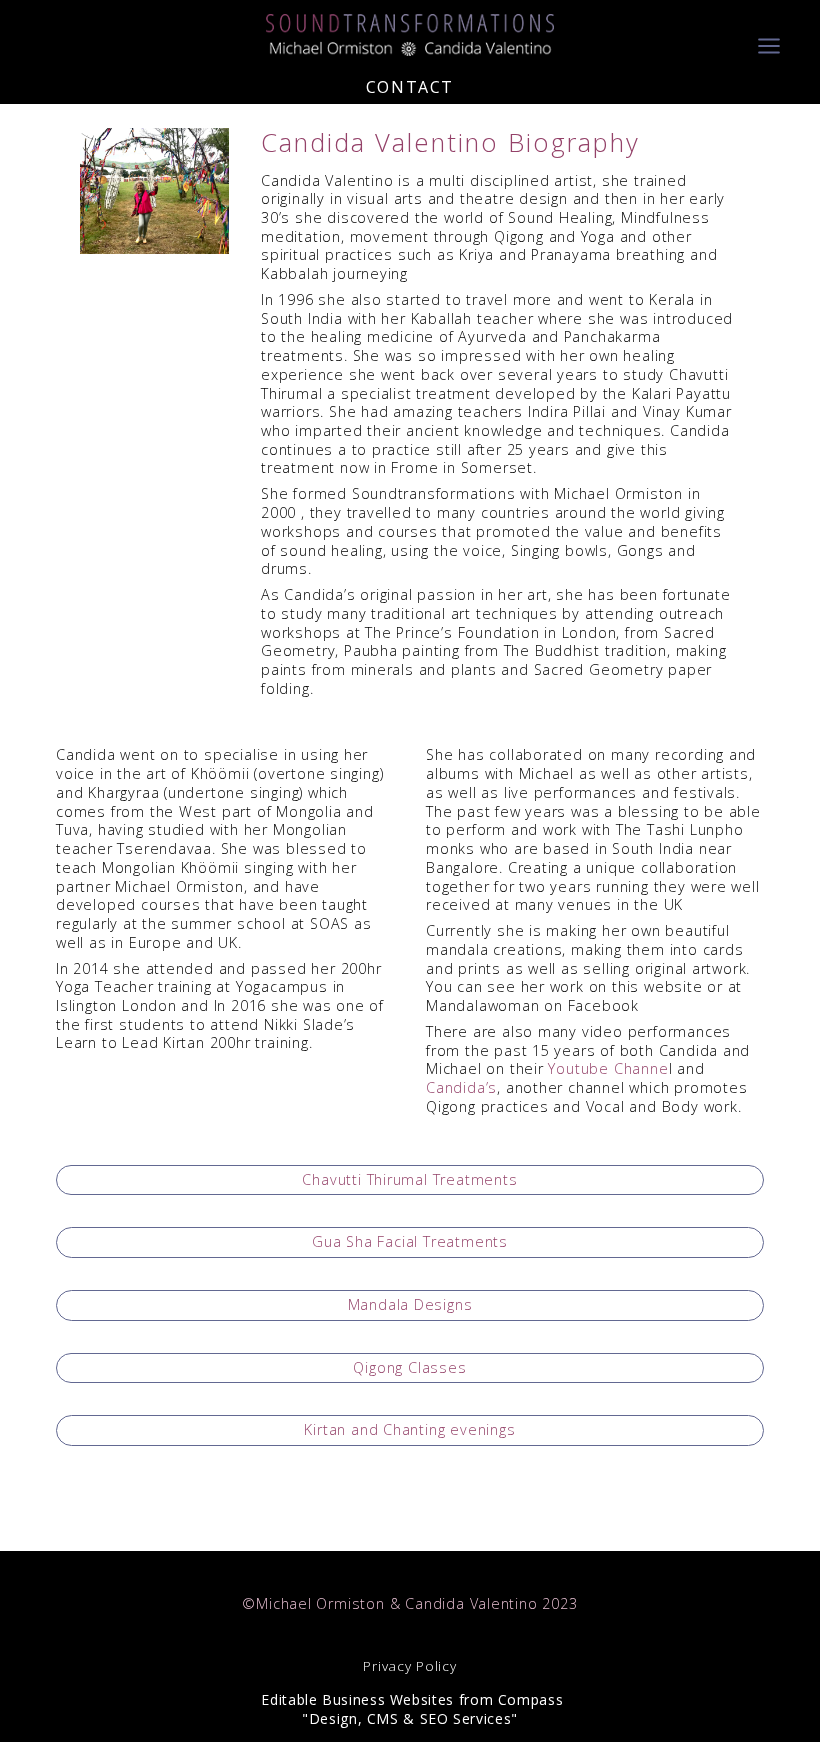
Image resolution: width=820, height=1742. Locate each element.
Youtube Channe (608, 1068)
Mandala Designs (410, 1304)
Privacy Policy (409, 1666)
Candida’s (461, 1087)
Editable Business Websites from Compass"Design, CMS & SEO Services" (410, 1709)
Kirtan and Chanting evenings (409, 1429)
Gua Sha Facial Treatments (410, 1241)
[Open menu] (769, 35)
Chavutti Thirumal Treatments (409, 1179)
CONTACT (410, 87)
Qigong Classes (409, 1367)
